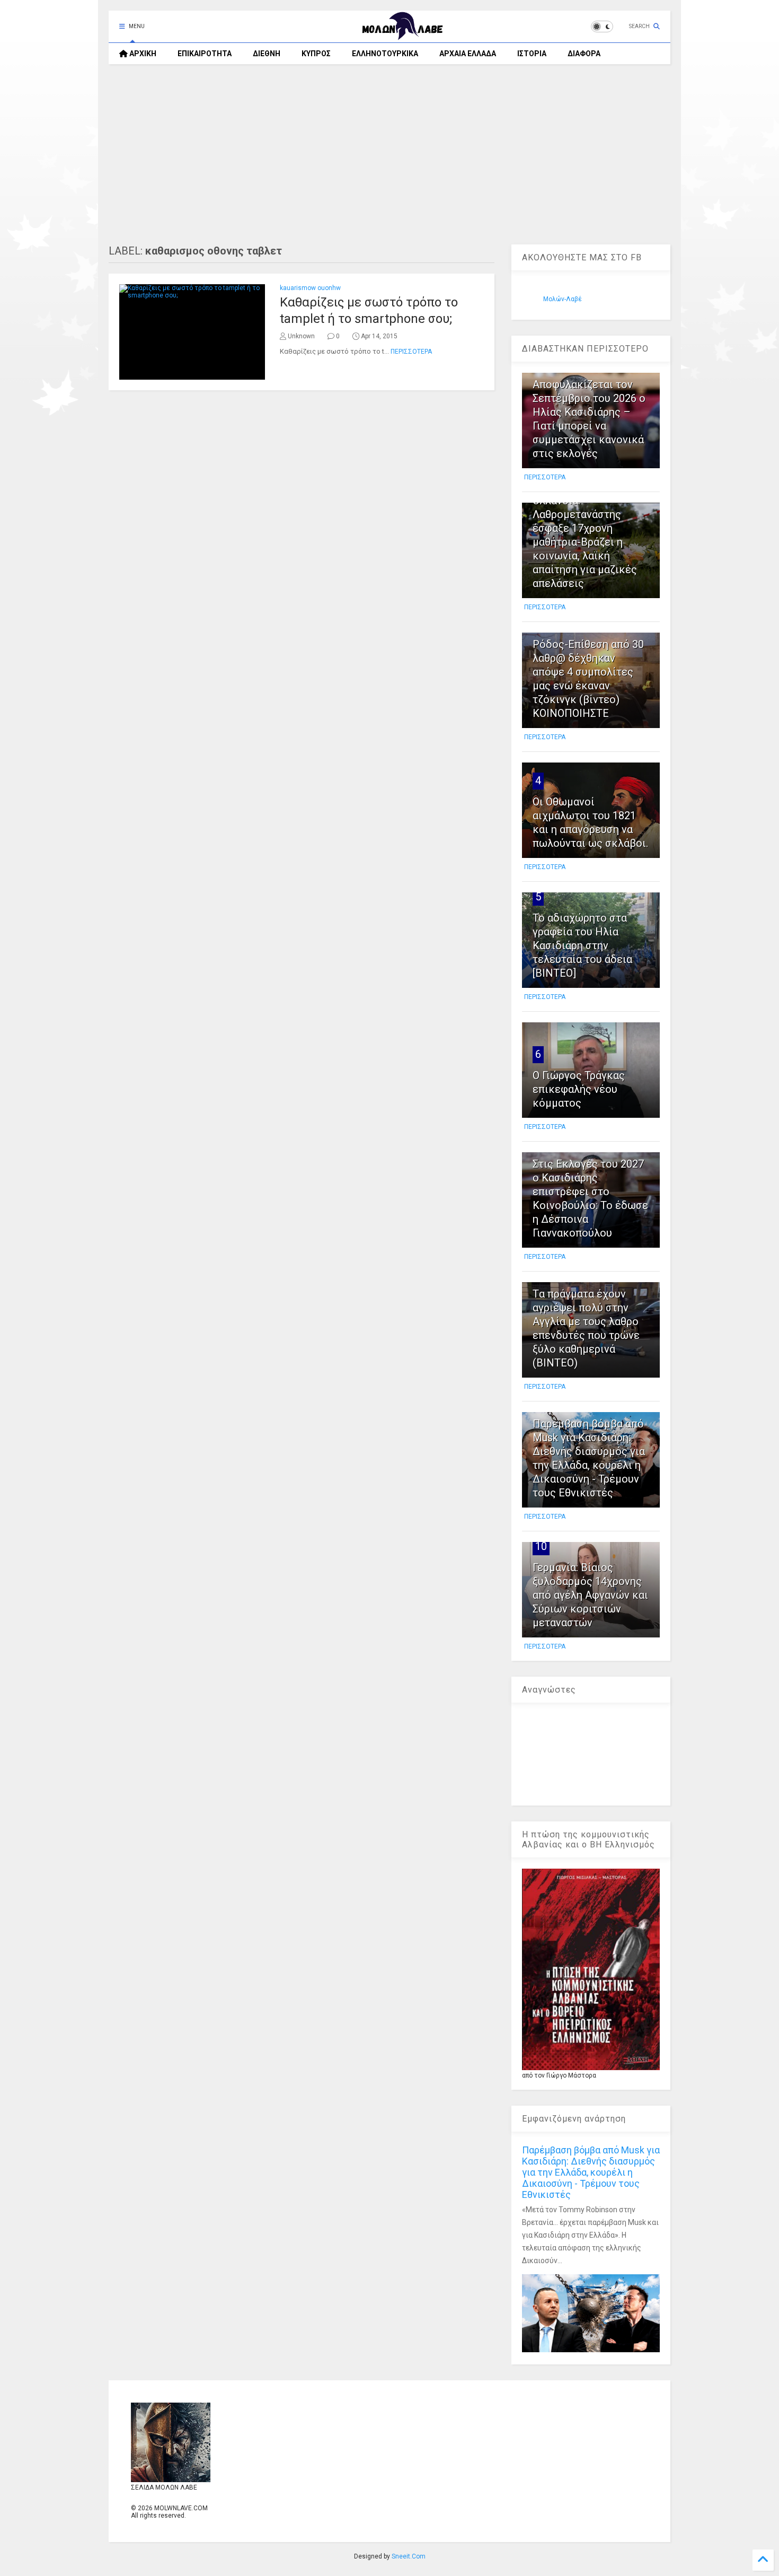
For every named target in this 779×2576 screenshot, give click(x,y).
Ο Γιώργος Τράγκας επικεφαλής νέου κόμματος (579, 1089)
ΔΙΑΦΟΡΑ (584, 54)
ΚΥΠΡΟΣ (316, 54)
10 (541, 1546)
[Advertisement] (389, 154)
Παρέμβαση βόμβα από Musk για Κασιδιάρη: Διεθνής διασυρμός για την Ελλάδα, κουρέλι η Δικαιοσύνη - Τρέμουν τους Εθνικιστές (591, 2172)
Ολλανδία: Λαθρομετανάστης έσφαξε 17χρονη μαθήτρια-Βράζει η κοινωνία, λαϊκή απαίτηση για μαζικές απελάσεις (585, 542)
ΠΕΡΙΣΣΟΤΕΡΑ (411, 352)
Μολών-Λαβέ (563, 299)
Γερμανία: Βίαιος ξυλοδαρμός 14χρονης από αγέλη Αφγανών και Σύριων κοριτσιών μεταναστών (590, 1595)
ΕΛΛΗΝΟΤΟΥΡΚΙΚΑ (385, 54)
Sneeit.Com (409, 2556)
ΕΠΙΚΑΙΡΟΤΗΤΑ (205, 54)
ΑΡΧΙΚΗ (142, 54)
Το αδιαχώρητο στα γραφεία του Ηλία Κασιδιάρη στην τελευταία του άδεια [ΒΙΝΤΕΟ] (582, 945)
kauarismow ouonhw (310, 288)
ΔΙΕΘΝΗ (267, 54)
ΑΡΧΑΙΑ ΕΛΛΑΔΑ (468, 54)
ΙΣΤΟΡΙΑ (532, 54)
